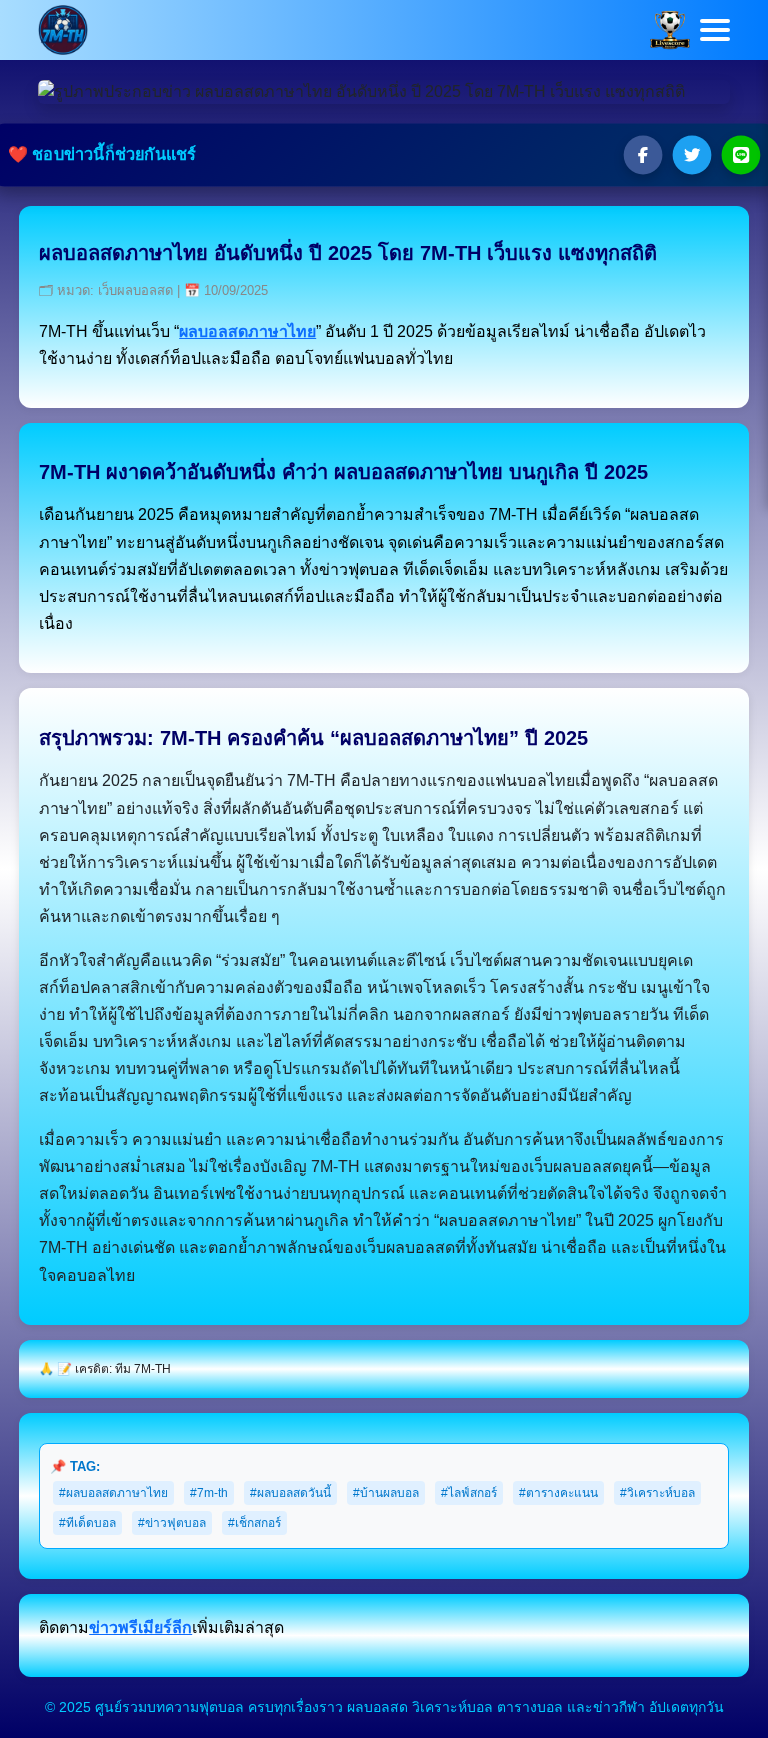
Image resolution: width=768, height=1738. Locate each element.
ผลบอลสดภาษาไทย (247, 331)
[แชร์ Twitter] (686, 155)
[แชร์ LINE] (734, 155)
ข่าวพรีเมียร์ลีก (140, 1627)
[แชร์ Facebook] (638, 155)
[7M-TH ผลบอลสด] (63, 28)
